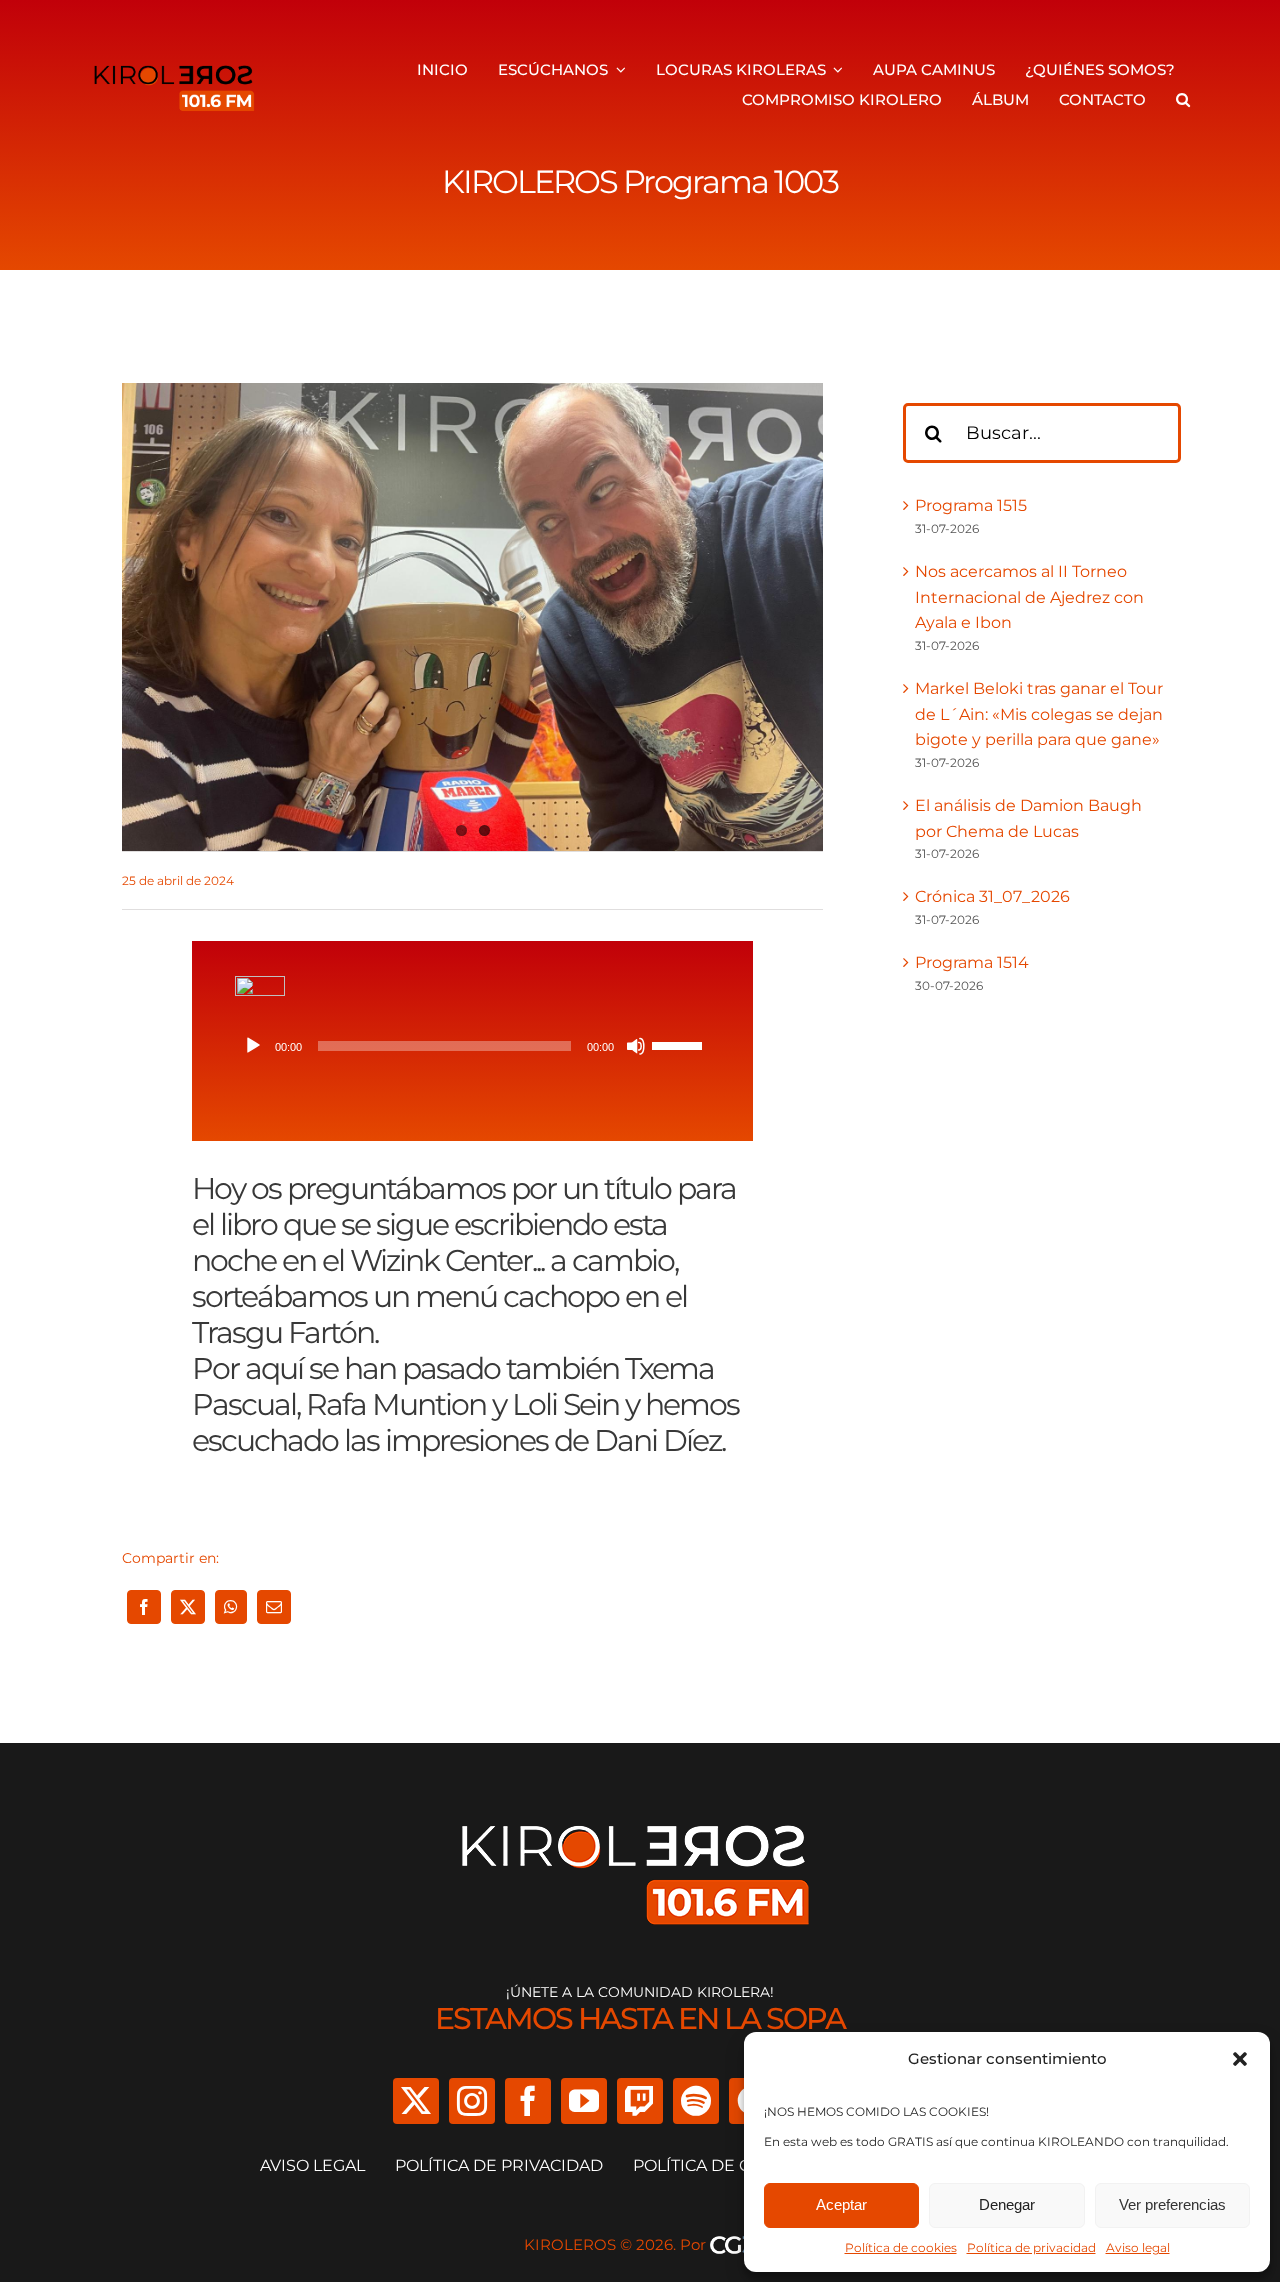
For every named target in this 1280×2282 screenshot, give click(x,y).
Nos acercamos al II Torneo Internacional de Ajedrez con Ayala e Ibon (1029, 597)
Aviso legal (1138, 2247)
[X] (188, 1607)
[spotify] (696, 2101)
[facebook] (528, 2101)
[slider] (680, 1044)
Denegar (1007, 2204)
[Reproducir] (253, 1046)
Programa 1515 (971, 505)
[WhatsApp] (231, 1607)
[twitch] (640, 2101)
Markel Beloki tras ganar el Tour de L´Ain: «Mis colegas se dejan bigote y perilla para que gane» (1039, 714)
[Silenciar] (636, 1046)
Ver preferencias (1172, 2204)
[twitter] (416, 2101)
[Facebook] (144, 1607)
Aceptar (841, 2204)
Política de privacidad (1031, 2247)
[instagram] (472, 2101)
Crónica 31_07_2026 (992, 896)
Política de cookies (901, 2247)
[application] (472, 1046)
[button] (1240, 2059)
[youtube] (584, 2101)
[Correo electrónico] (274, 1607)
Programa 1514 (972, 962)
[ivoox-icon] (260, 983)
